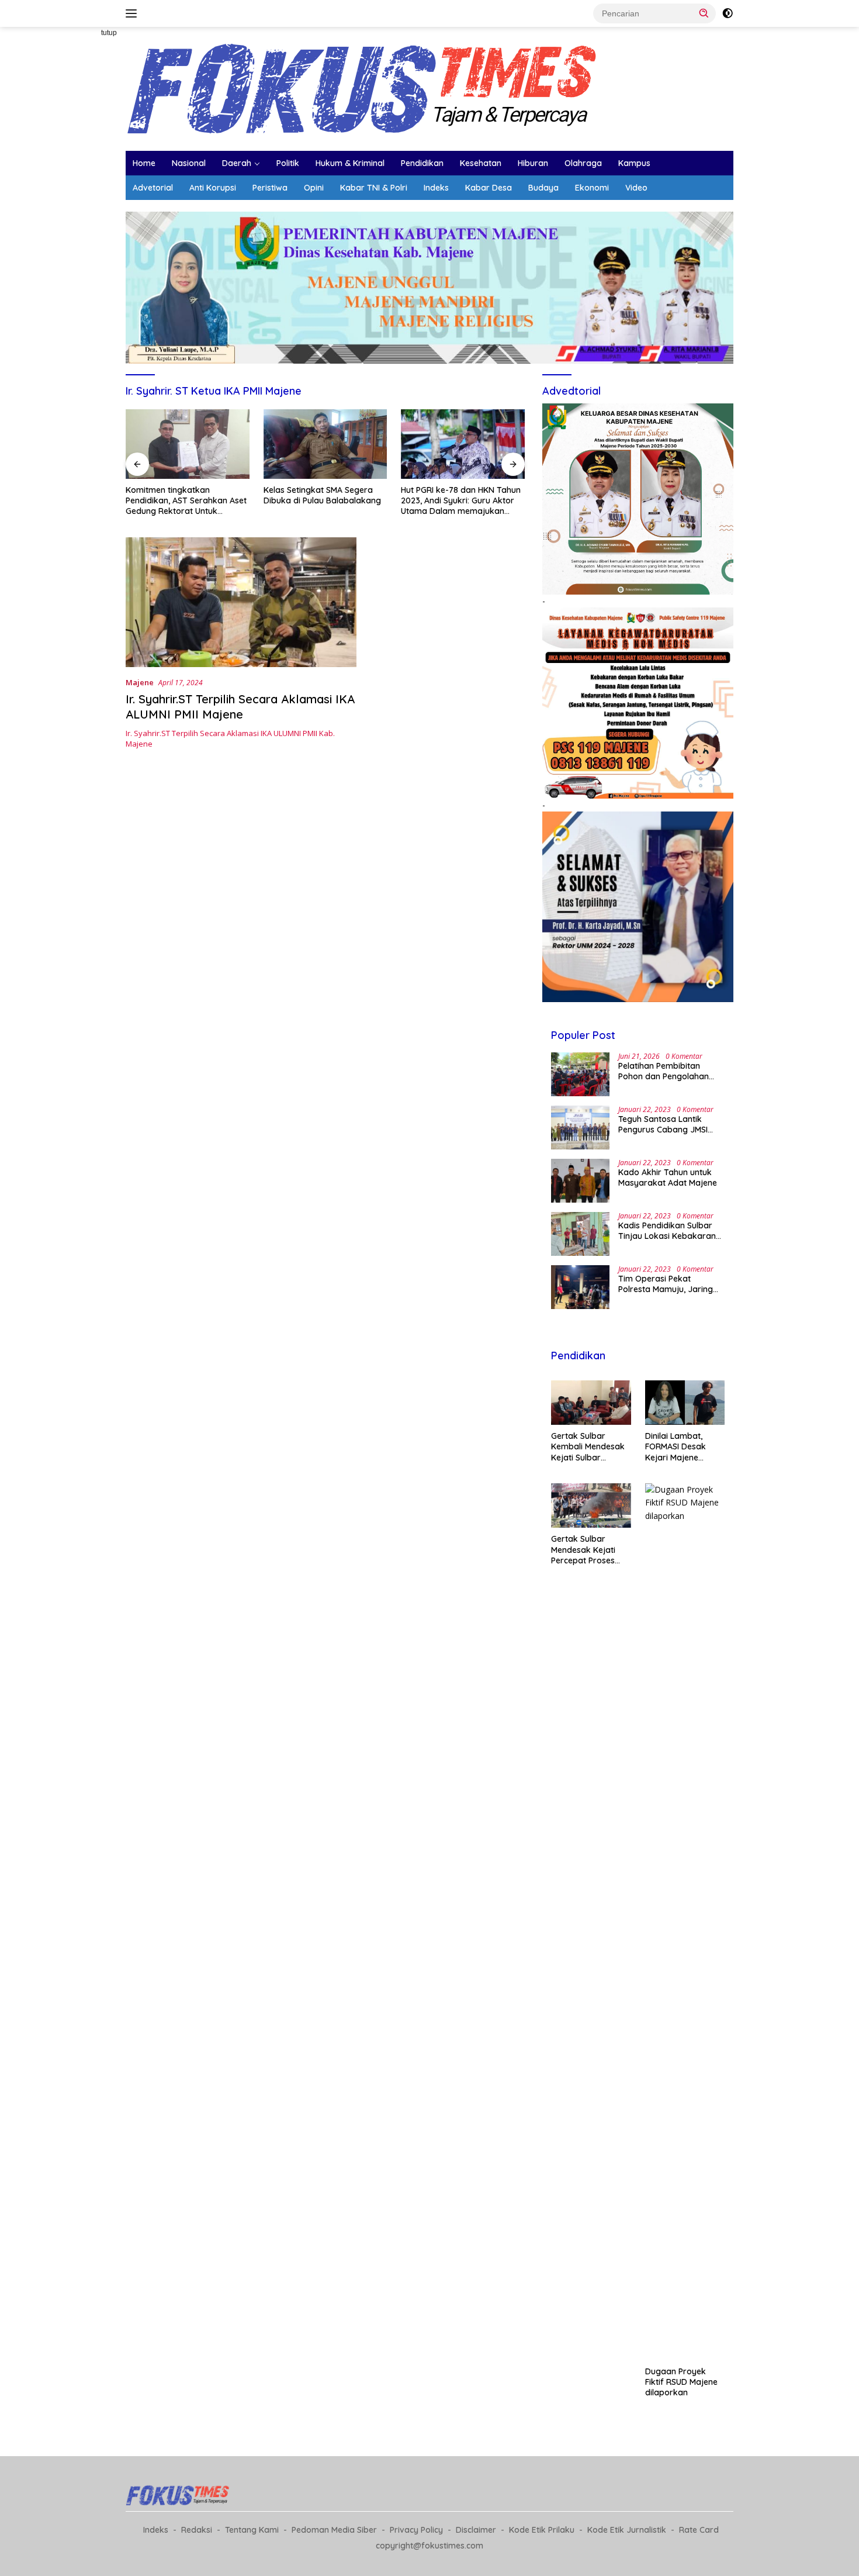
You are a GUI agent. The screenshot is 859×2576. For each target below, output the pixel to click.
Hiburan (533, 163)
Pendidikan (422, 163)
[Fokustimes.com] (365, 88)
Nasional (189, 163)
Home (144, 163)
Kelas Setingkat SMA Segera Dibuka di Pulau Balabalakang (322, 495)
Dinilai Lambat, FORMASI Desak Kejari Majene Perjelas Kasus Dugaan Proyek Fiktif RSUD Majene (681, 1447)
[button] (704, 13)
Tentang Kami (252, 2530)
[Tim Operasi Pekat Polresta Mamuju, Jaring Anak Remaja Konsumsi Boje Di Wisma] (580, 1287)
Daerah (237, 163)
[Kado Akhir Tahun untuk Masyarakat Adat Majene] (580, 1181)
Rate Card (699, 2530)
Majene (140, 682)
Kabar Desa (489, 188)
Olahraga (583, 163)
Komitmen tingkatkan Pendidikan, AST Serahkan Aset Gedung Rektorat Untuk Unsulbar (186, 501)
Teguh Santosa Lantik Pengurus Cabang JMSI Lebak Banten (663, 1124)
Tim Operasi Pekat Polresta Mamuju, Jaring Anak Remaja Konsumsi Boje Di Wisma (666, 1284)
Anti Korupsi (213, 188)
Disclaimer (476, 2530)
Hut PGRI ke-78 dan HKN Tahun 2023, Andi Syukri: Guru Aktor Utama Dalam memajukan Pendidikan (461, 501)
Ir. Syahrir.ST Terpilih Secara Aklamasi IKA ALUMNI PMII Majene (240, 707)
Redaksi (197, 2530)
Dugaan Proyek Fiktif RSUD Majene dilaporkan (681, 2382)
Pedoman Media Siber (334, 2530)
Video (636, 188)
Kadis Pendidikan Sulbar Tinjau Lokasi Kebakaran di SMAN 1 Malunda (667, 1231)
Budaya (543, 188)
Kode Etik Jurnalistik (627, 2530)
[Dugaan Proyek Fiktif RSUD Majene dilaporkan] (685, 1922)
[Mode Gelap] (728, 13)
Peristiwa (270, 188)
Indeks (436, 188)
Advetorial (153, 188)
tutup (109, 33)
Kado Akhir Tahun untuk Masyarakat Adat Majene (668, 1177)
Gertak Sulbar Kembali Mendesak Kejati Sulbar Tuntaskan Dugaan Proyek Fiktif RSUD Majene (588, 1447)
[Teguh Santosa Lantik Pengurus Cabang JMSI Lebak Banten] (580, 1128)
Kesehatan (481, 163)
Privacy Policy (416, 2530)
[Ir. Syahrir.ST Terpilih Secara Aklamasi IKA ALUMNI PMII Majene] (241, 602)
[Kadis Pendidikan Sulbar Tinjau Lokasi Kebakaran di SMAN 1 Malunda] (580, 1234)
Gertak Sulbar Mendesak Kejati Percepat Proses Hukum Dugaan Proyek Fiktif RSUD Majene (587, 1550)
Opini (314, 188)
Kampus (634, 163)
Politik (288, 163)
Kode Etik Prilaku (542, 2530)
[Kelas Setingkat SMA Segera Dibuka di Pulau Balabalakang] (325, 444)
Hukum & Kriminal (350, 163)
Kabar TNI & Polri (374, 188)
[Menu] (134, 13)
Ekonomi (592, 188)
